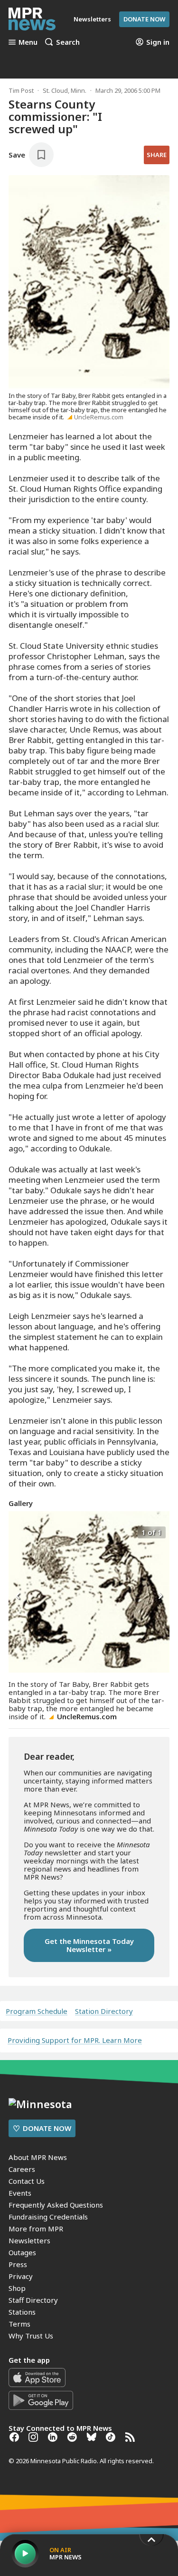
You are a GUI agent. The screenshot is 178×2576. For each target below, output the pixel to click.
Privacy (21, 2276)
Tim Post (21, 90)
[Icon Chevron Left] (18, 1596)
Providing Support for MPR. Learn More (75, 2040)
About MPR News (38, 2157)
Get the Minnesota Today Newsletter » (89, 1945)
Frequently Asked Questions (56, 2205)
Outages (22, 2252)
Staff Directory (33, 2300)
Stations (22, 2312)
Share (157, 155)
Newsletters (29, 2240)
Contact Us (27, 2181)
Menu (28, 42)
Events (20, 2193)
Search (68, 42)
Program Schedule (37, 2011)
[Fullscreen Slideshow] (19, 1531)
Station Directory (104, 2011)
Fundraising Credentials (48, 2217)
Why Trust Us (31, 2336)
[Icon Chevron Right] (160, 1596)
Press (18, 2264)
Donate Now (144, 19)
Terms (19, 2324)
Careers (22, 2169)
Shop (17, 2288)
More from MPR (36, 2229)
